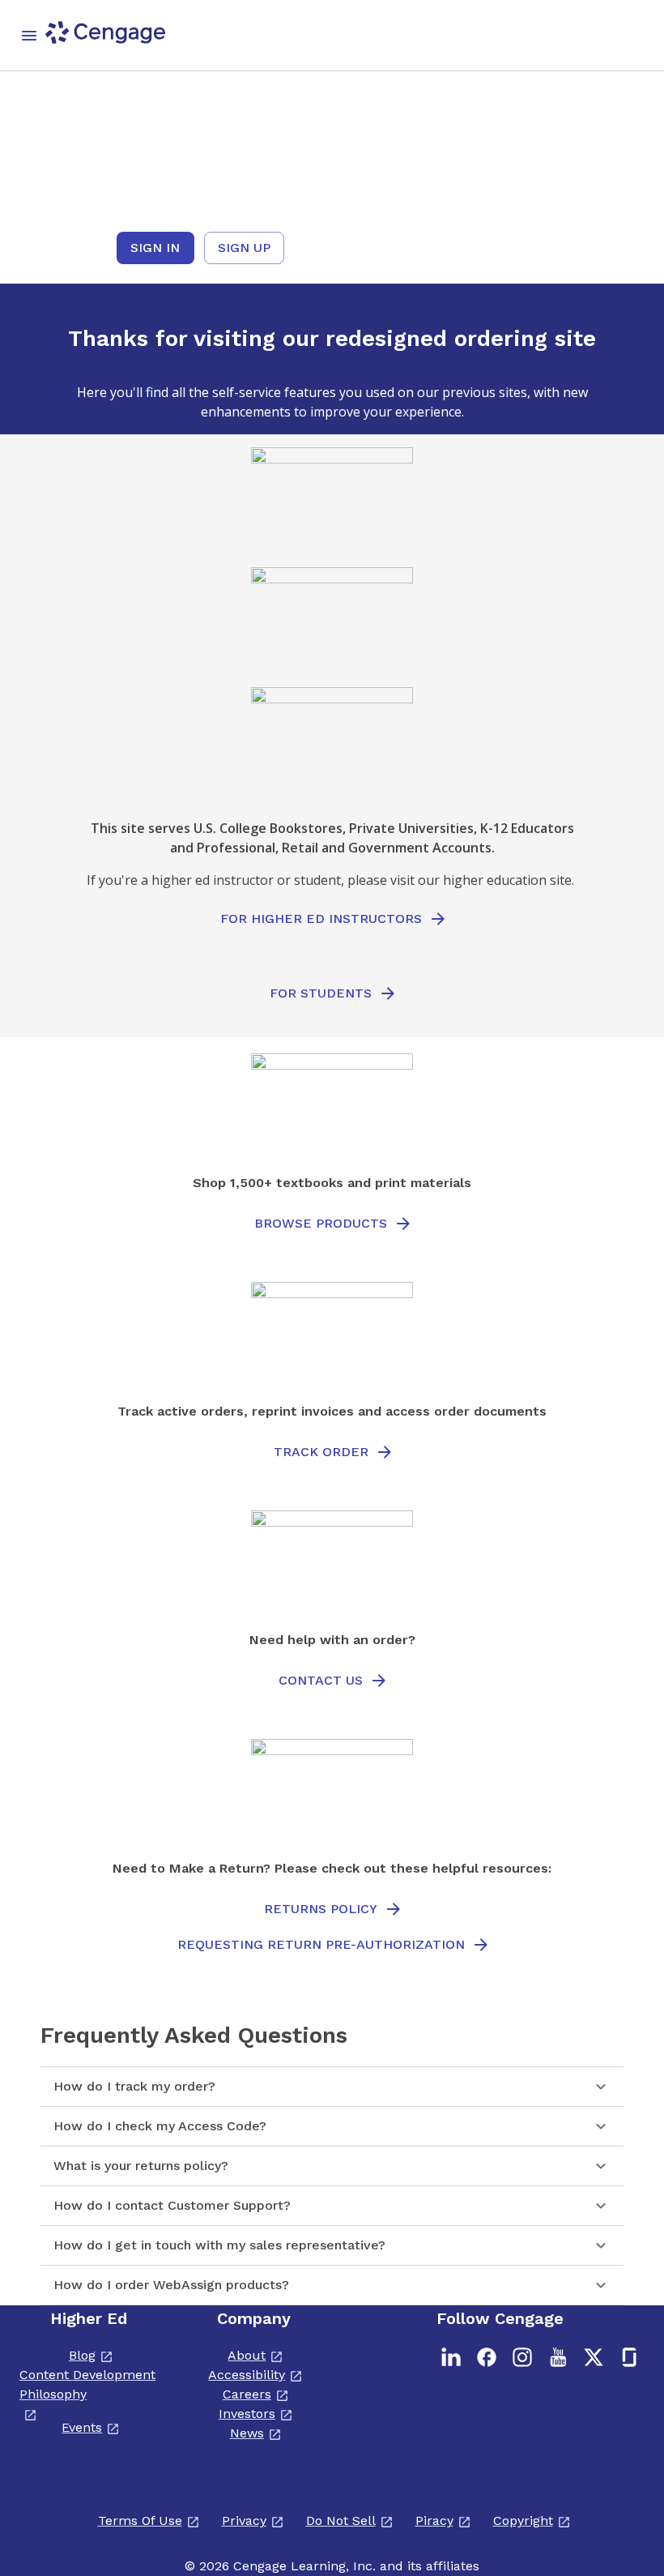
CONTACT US (321, 1680)
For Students (321, 993)
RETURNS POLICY (321, 1909)
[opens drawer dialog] (29, 36)
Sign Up (244, 248)
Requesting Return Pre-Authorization (321, 1944)
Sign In (155, 248)
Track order (321, 1452)
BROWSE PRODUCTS (321, 1223)
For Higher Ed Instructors (321, 918)
